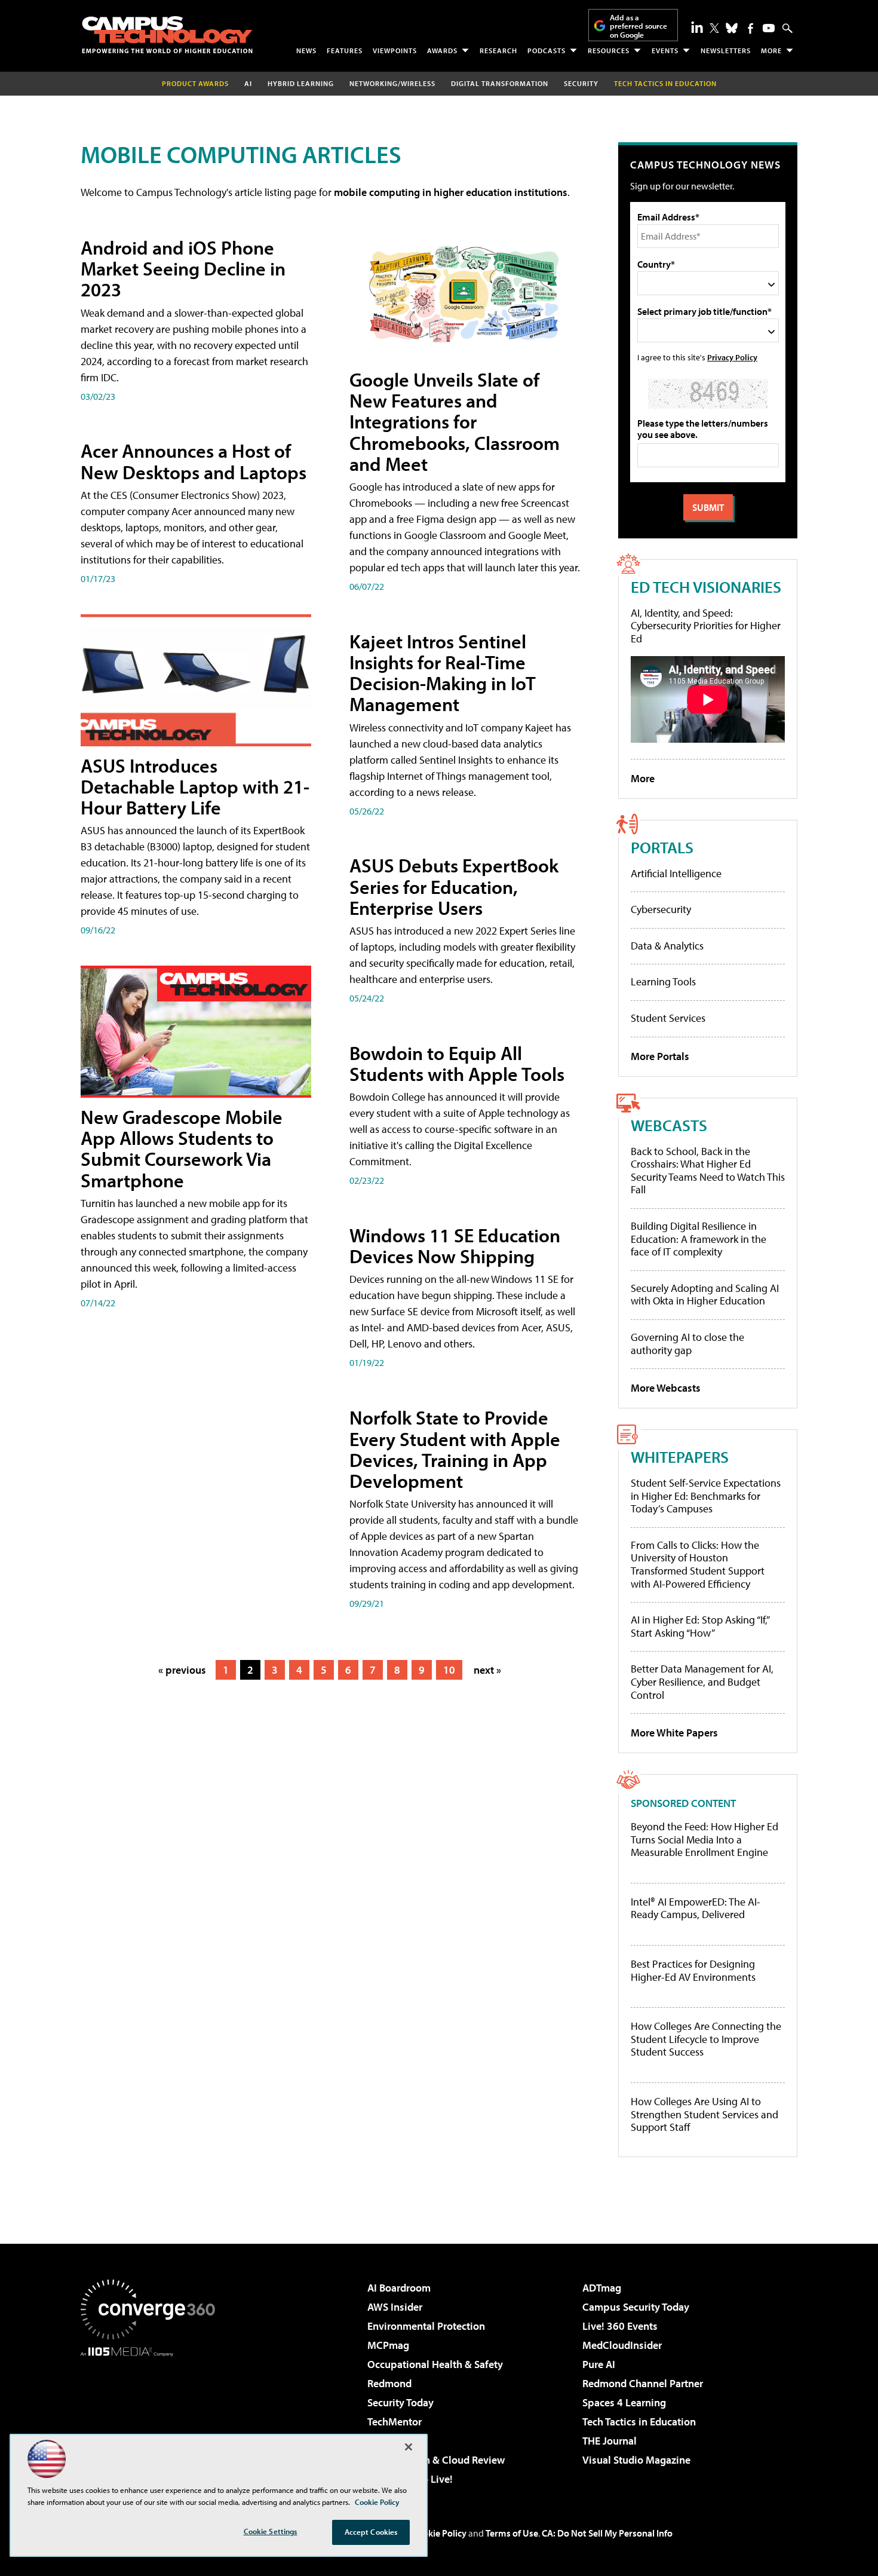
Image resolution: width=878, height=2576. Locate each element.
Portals (662, 847)
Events (665, 50)
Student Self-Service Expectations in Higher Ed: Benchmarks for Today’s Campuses (706, 1496)
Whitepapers (680, 1457)
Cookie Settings (271, 2531)
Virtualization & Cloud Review (436, 2460)
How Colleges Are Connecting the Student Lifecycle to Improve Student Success (706, 2039)
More (771, 50)
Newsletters (726, 50)
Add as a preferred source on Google (638, 26)
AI (248, 83)
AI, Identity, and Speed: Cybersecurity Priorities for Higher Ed (706, 626)
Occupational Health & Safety (435, 2364)
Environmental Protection (426, 2326)
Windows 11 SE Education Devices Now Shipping (455, 1246)
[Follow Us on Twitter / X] (714, 28)
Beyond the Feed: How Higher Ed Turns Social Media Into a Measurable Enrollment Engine (704, 1840)
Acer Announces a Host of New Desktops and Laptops (194, 461)
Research (498, 50)
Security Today (400, 2402)
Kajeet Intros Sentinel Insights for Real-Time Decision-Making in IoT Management (443, 673)
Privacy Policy (732, 357)
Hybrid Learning (301, 83)
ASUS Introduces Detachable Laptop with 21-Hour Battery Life (195, 786)
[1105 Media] (152, 2418)
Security (581, 83)
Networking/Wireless (392, 83)
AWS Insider (395, 2307)
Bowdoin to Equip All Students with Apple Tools (457, 1063)
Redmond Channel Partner (643, 2383)
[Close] (409, 2447)
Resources (609, 50)
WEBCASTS (669, 1125)
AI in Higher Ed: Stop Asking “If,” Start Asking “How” (700, 1626)
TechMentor (395, 2422)
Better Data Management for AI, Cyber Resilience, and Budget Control (702, 1681)
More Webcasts (666, 1388)
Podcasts (547, 50)
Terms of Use (512, 2533)
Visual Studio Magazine (636, 2460)
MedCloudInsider (622, 2345)
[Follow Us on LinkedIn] (697, 27)
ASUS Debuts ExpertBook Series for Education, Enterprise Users (454, 886)
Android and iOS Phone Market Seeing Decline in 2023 (183, 268)
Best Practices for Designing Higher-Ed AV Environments (693, 1970)
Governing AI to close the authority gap (687, 1344)
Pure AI (599, 2364)
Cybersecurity (661, 909)
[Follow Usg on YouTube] (769, 28)
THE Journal (610, 2441)
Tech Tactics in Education (639, 2422)
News (306, 50)
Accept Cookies (371, 2532)
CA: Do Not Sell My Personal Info (607, 2533)
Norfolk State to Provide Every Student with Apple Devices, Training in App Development (455, 1449)
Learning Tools (663, 981)
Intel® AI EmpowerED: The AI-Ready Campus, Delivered (696, 1908)
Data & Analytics (667, 946)
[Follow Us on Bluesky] (732, 28)
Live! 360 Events (620, 2326)
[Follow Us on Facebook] (750, 28)
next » (487, 1670)
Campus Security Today (636, 2307)
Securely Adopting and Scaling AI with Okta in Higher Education (705, 1295)
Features (345, 50)
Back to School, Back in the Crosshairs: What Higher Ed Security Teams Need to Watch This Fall (708, 1171)
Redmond (389, 2383)
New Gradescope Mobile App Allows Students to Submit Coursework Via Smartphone (182, 1148)
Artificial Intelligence (676, 873)
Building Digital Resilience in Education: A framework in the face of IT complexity (699, 1239)
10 (449, 1670)
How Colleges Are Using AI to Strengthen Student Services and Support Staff (704, 2114)
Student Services (668, 1018)
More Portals (660, 1056)
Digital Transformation (500, 83)
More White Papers (674, 1733)
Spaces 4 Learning (624, 2402)
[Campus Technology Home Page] (167, 35)
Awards (442, 50)
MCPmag (388, 2345)
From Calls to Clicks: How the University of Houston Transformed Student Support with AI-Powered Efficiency (698, 1564)
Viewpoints (395, 50)
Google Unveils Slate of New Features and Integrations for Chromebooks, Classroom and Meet (455, 422)
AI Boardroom (399, 2288)
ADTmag (602, 2288)
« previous (182, 1670)
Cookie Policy (439, 2533)
